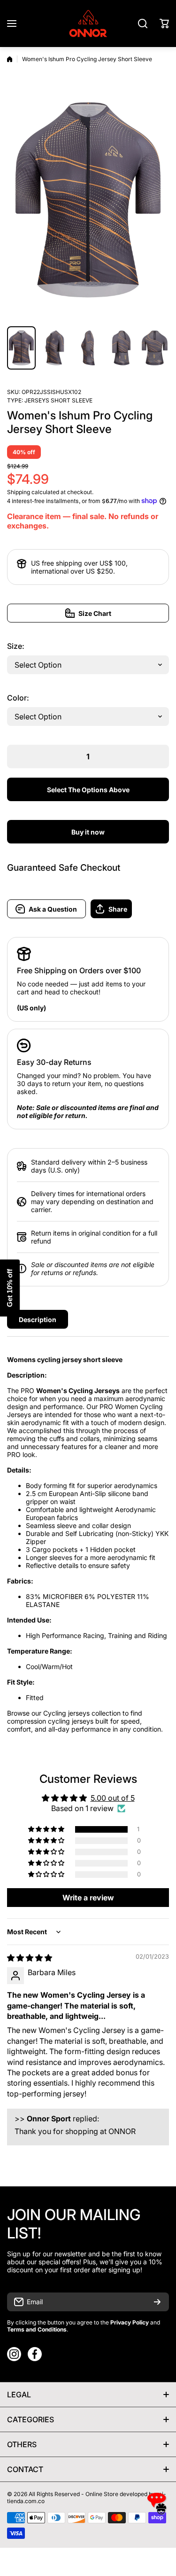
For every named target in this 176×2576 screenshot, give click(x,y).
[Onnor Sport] (88, 24)
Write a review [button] (88, 1898)
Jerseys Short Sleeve (58, 400)
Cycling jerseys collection (82, 1713)
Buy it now (88, 832)
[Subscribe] (157, 2302)
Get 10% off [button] (10, 1288)
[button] (164, 24)
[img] (30, 1958)
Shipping (19, 492)
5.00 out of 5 (113, 1798)
